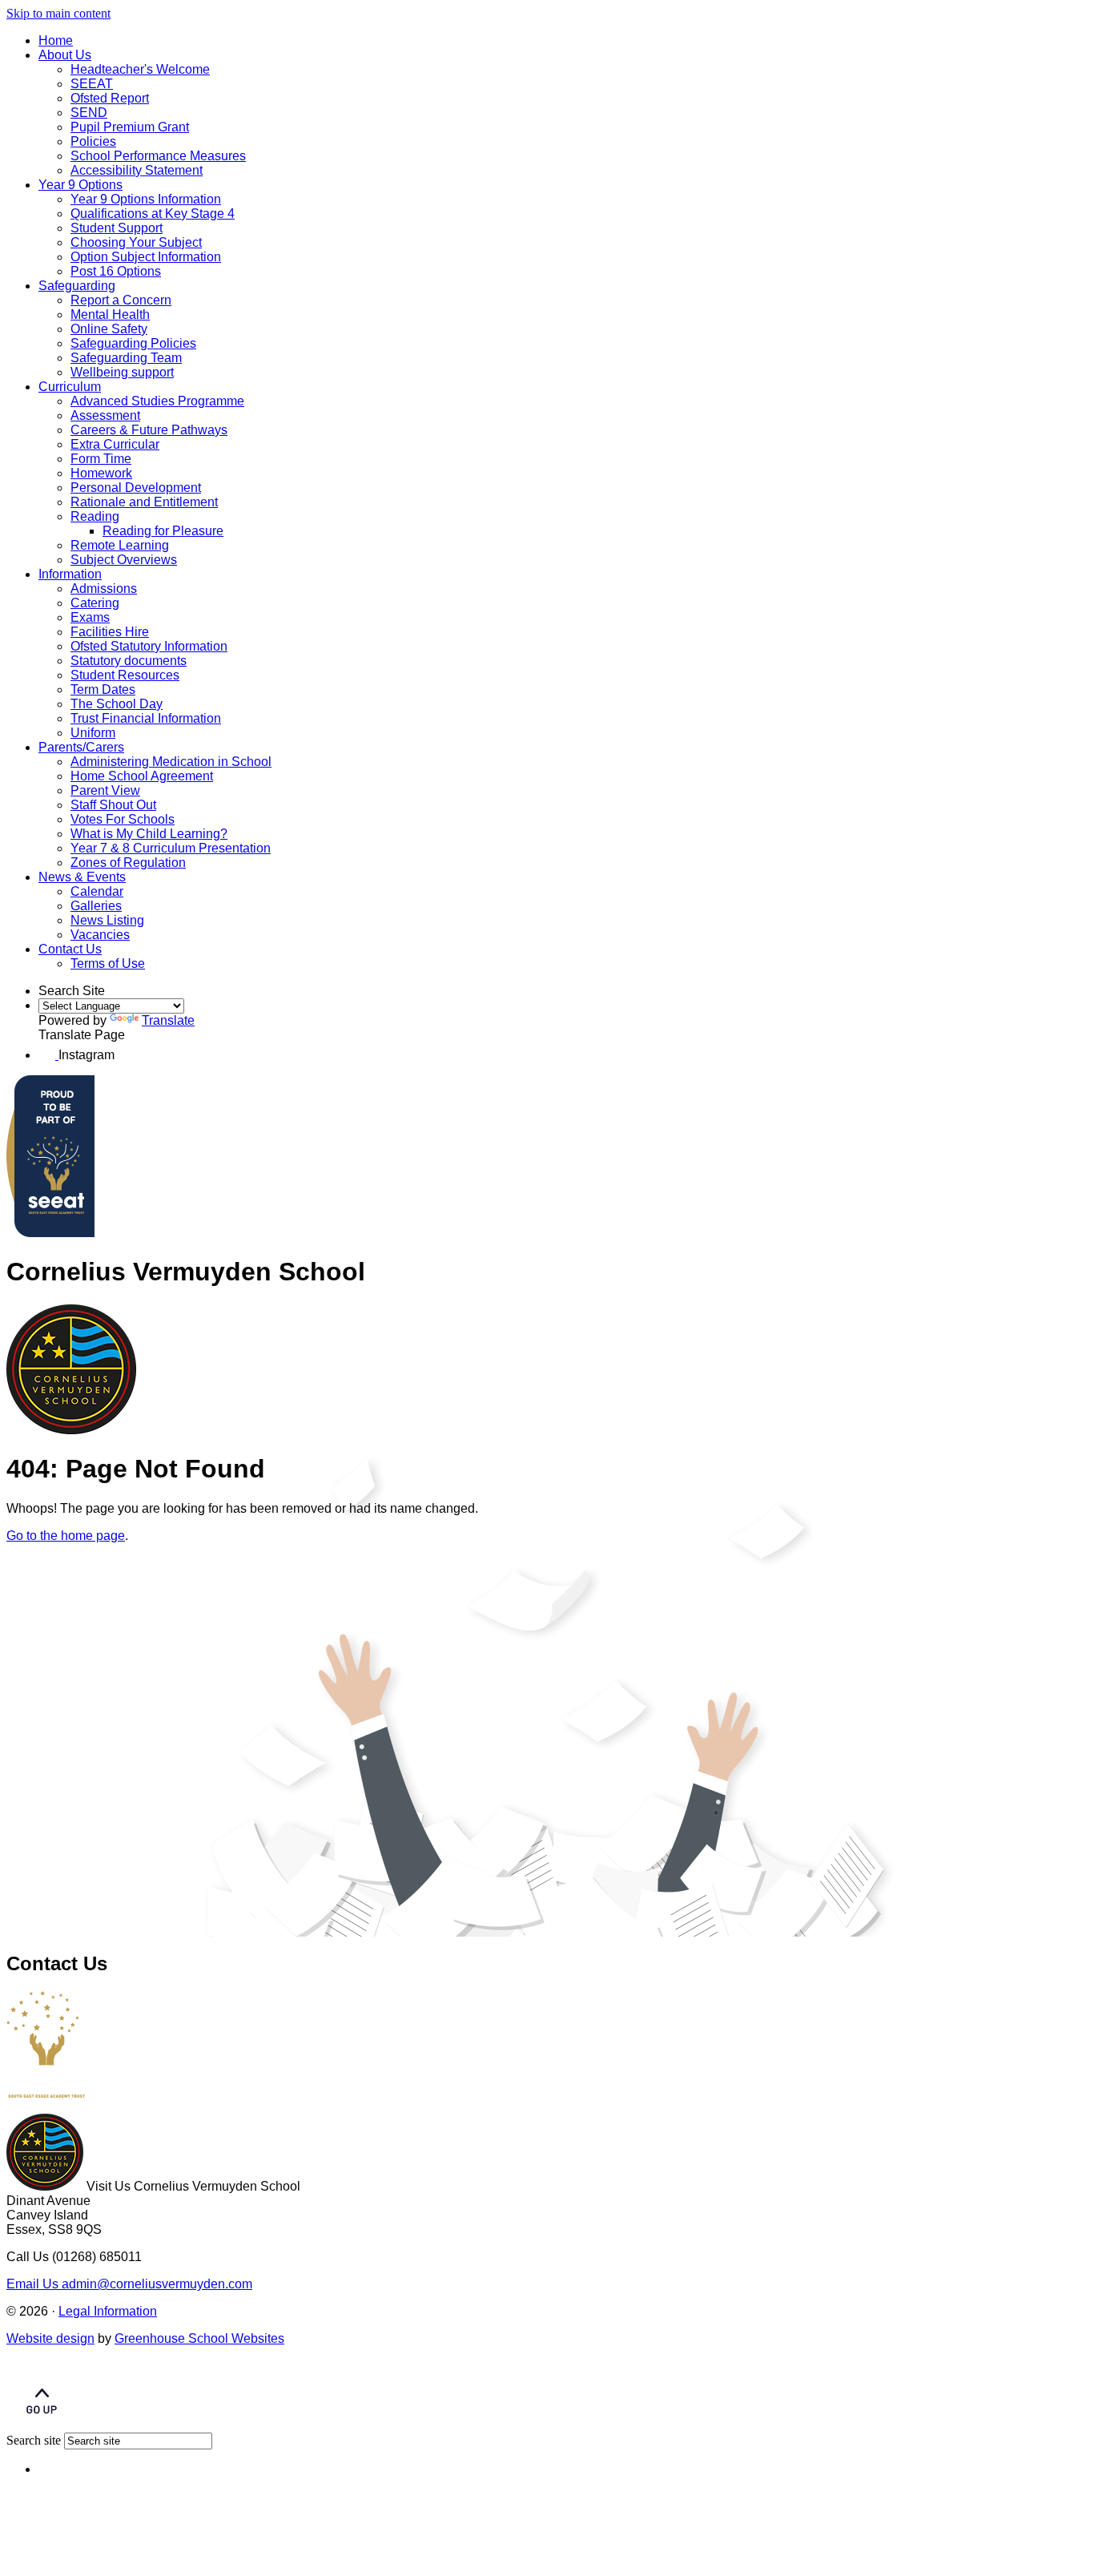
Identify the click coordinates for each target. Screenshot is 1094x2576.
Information (70, 574)
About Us (65, 55)
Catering (95, 603)
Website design (50, 2338)
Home (56, 40)
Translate (168, 1020)
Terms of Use (108, 963)
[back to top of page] (42, 2425)
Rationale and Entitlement (144, 502)
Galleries (96, 906)
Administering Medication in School (171, 762)
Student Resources (125, 675)
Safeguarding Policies (133, 343)
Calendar (97, 891)
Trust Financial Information (146, 718)
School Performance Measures (158, 156)
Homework (101, 473)
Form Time (101, 459)
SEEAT (92, 84)
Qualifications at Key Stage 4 (153, 214)
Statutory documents (129, 661)
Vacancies (100, 935)
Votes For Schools (123, 819)
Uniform (93, 733)
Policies (93, 141)
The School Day (117, 704)
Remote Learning (120, 545)
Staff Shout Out (113, 805)
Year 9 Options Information (146, 199)
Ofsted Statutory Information (149, 646)
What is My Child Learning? (149, 834)
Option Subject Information (146, 257)
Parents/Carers (81, 747)
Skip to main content (58, 13)
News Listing (107, 920)
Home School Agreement (142, 776)
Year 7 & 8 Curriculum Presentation (171, 848)
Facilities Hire (110, 632)
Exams (90, 617)
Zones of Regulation (128, 863)
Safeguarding (77, 286)
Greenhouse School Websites (199, 2338)
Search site (34, 2440)
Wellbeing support (122, 372)
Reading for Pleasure (163, 531)
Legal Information (108, 2311)
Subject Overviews (124, 560)
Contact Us (70, 949)
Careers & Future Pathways (149, 430)
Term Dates (103, 689)
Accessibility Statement (137, 170)
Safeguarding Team (126, 358)
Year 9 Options (80, 185)
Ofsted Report (110, 98)
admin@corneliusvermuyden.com (129, 2284)
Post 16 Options (116, 271)
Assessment (105, 415)
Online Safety (109, 329)
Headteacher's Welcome (140, 69)
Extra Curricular (115, 444)
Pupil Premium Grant (130, 127)
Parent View (105, 790)
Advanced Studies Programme (157, 401)
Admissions (104, 589)
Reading (95, 516)
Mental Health (110, 314)
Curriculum (70, 387)
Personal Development (136, 488)
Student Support (117, 228)
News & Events (82, 877)
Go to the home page (66, 1536)
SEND (89, 113)
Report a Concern (121, 300)
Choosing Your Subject (136, 242)
